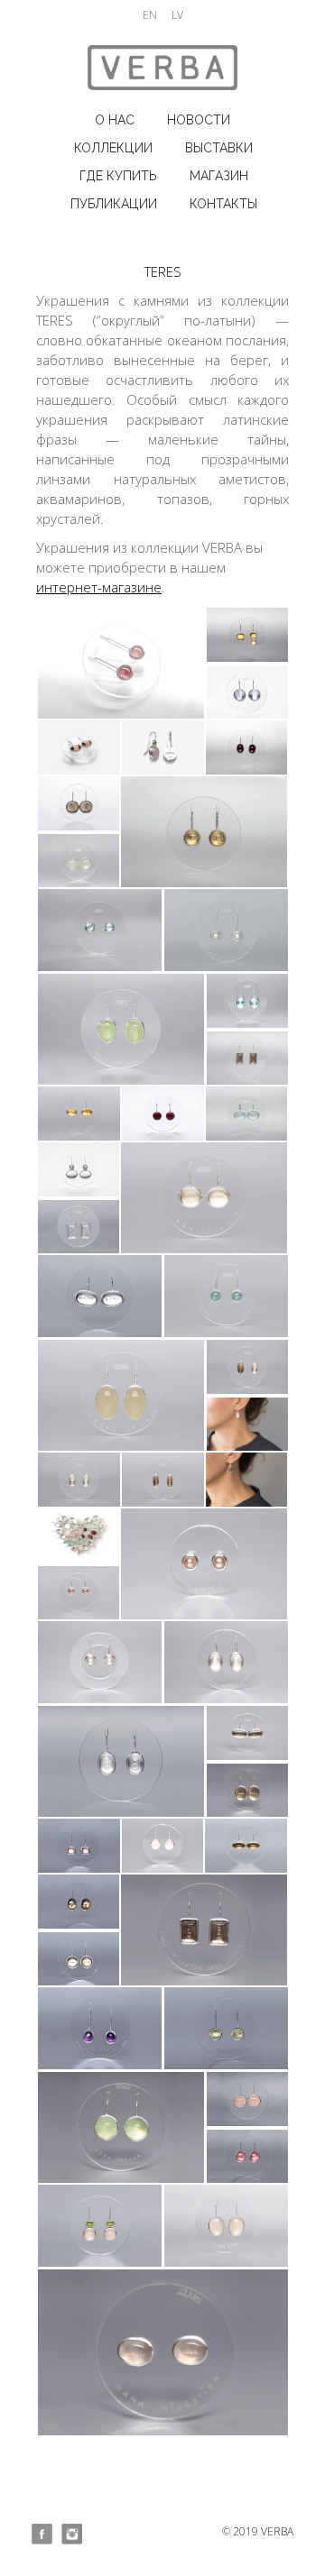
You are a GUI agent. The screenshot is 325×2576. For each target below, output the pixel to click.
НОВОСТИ (199, 120)
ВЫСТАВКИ (219, 148)
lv (177, 15)
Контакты (223, 204)
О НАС (115, 120)
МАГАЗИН (219, 176)
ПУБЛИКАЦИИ (114, 204)
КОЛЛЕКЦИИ (113, 148)
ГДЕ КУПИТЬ (118, 176)
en (150, 15)
